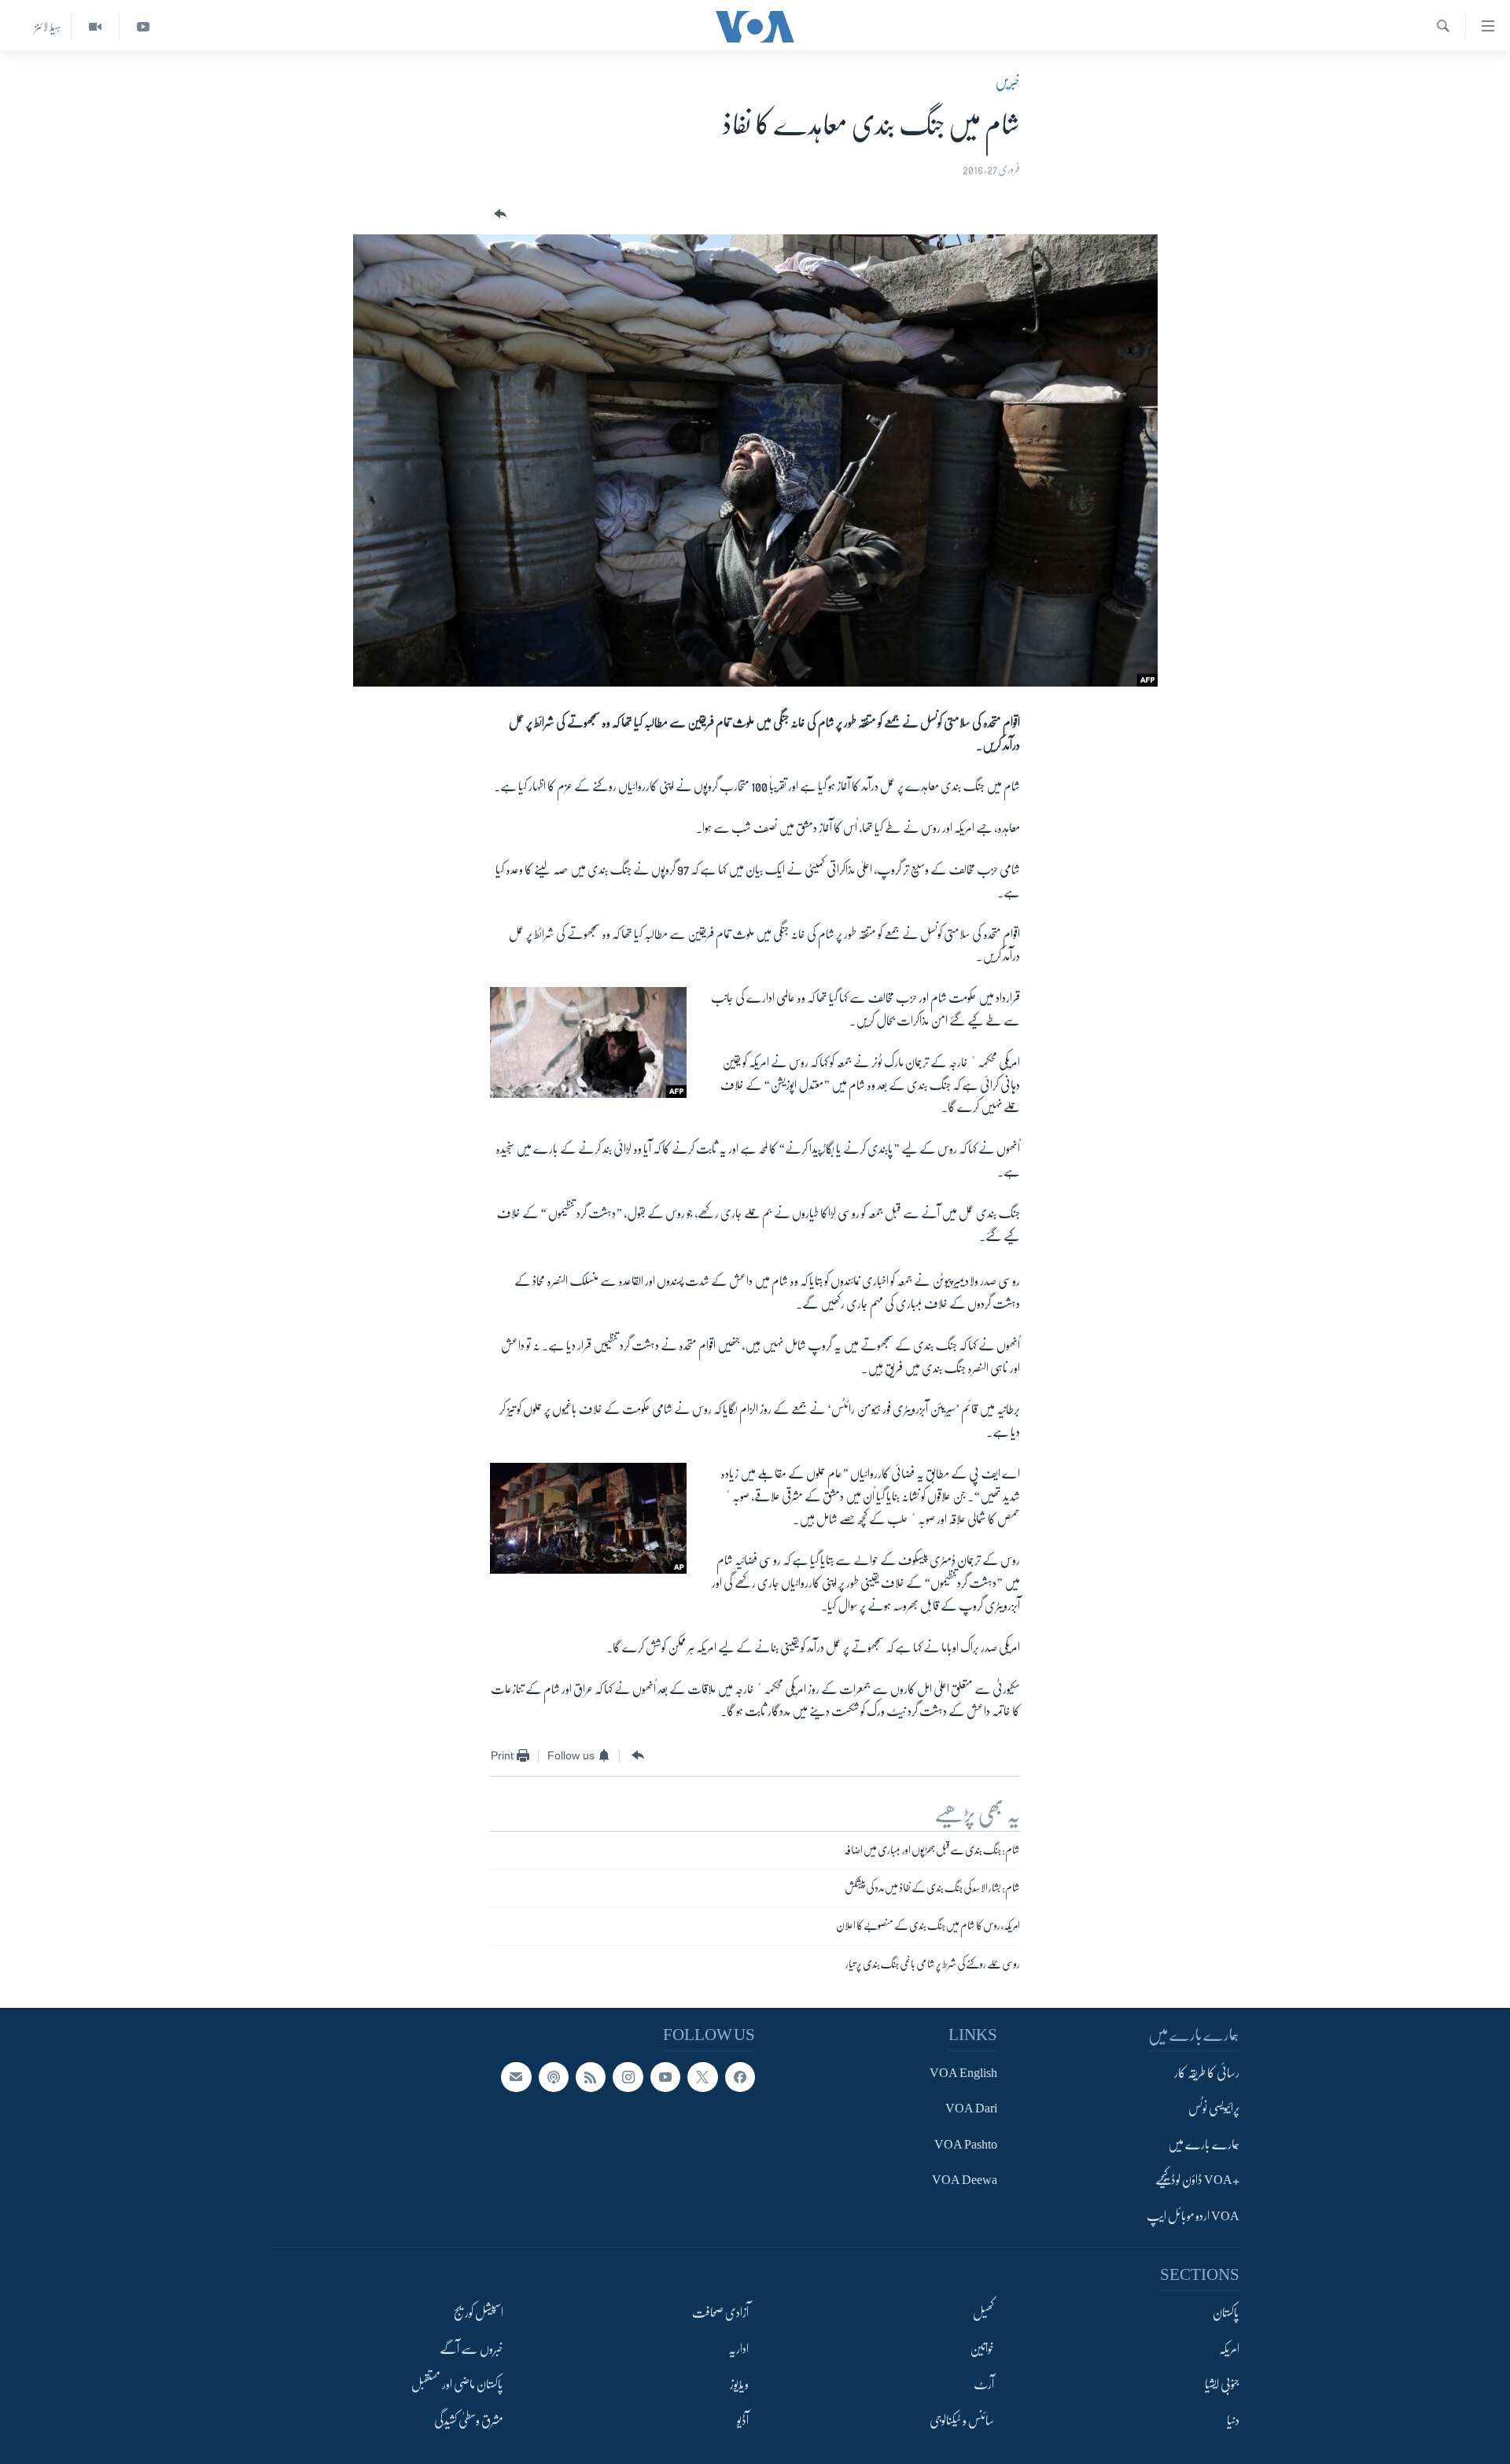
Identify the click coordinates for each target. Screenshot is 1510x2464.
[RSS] (591, 2077)
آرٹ (984, 2385)
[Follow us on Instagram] (628, 2077)
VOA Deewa (965, 2180)
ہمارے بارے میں (1204, 2145)
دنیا (1233, 2421)
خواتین (982, 2349)
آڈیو (743, 2421)
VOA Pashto (966, 2145)
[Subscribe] (516, 2077)
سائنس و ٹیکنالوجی (962, 2421)
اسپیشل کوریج (479, 2313)
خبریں (1007, 82)
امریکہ (1229, 2349)
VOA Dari (971, 2109)
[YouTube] (143, 27)
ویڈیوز (739, 2385)
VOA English (963, 2073)
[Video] (95, 27)
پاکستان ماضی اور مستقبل (457, 2385)
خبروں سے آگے (471, 2349)
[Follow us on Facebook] (740, 2077)
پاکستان (1226, 2313)
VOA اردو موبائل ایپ (1193, 2216)
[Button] (499, 214)
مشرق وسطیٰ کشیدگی (469, 2421)
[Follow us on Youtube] (665, 2077)
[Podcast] (554, 2077)
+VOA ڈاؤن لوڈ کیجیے (1197, 2180)
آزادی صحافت (720, 2313)
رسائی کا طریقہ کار (1207, 2073)
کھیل (983, 2313)
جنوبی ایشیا (1222, 2385)
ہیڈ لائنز (48, 27)
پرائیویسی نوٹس (1214, 2109)
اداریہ (738, 2349)
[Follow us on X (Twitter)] (702, 2077)
